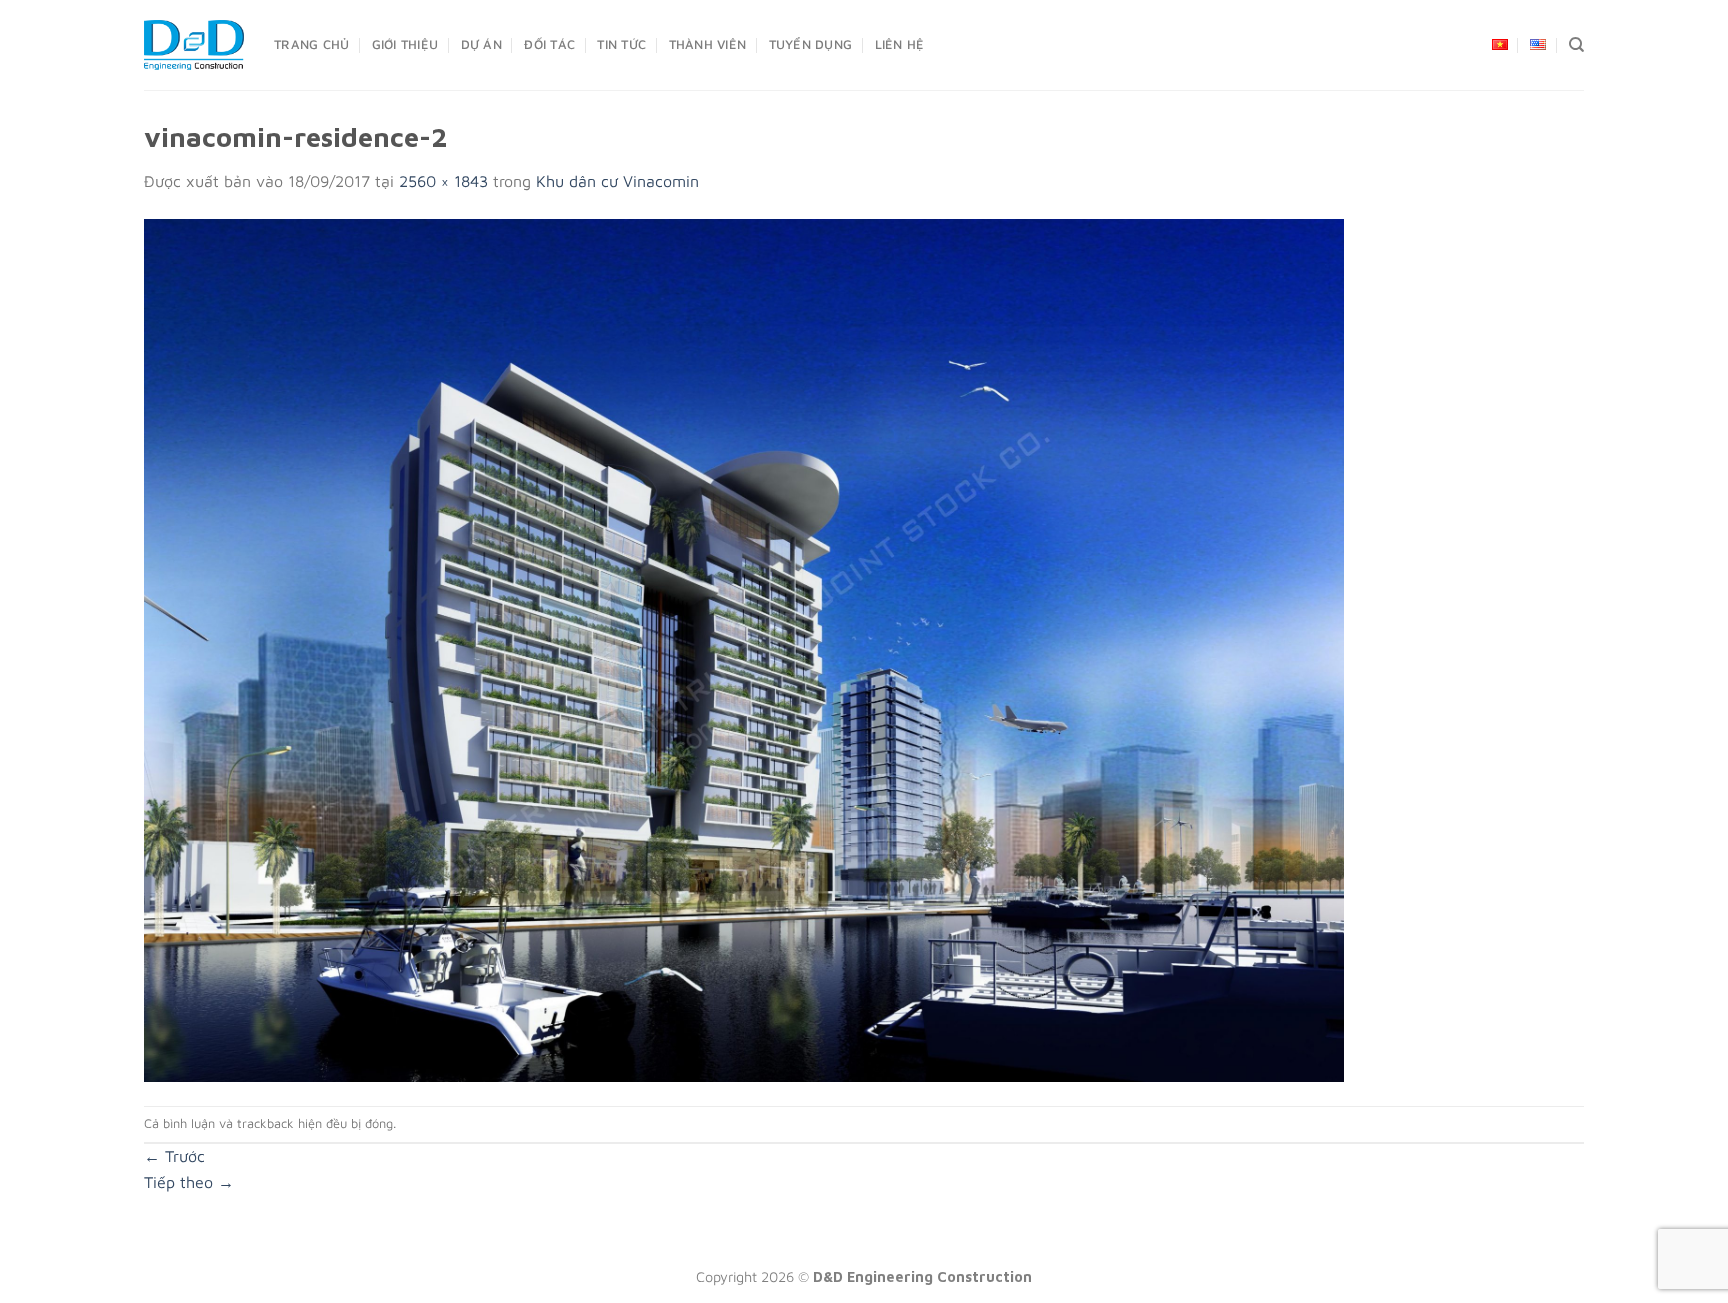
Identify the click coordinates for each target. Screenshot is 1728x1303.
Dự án (481, 44)
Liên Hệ (900, 44)
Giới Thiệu (405, 44)
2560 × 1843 (443, 181)
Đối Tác (549, 44)
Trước (174, 1156)
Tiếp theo (189, 1182)
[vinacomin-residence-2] (744, 648)
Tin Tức (621, 44)
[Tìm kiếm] (1576, 45)
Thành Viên (708, 44)
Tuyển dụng (811, 44)
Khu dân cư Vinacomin (617, 181)
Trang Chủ (311, 44)
